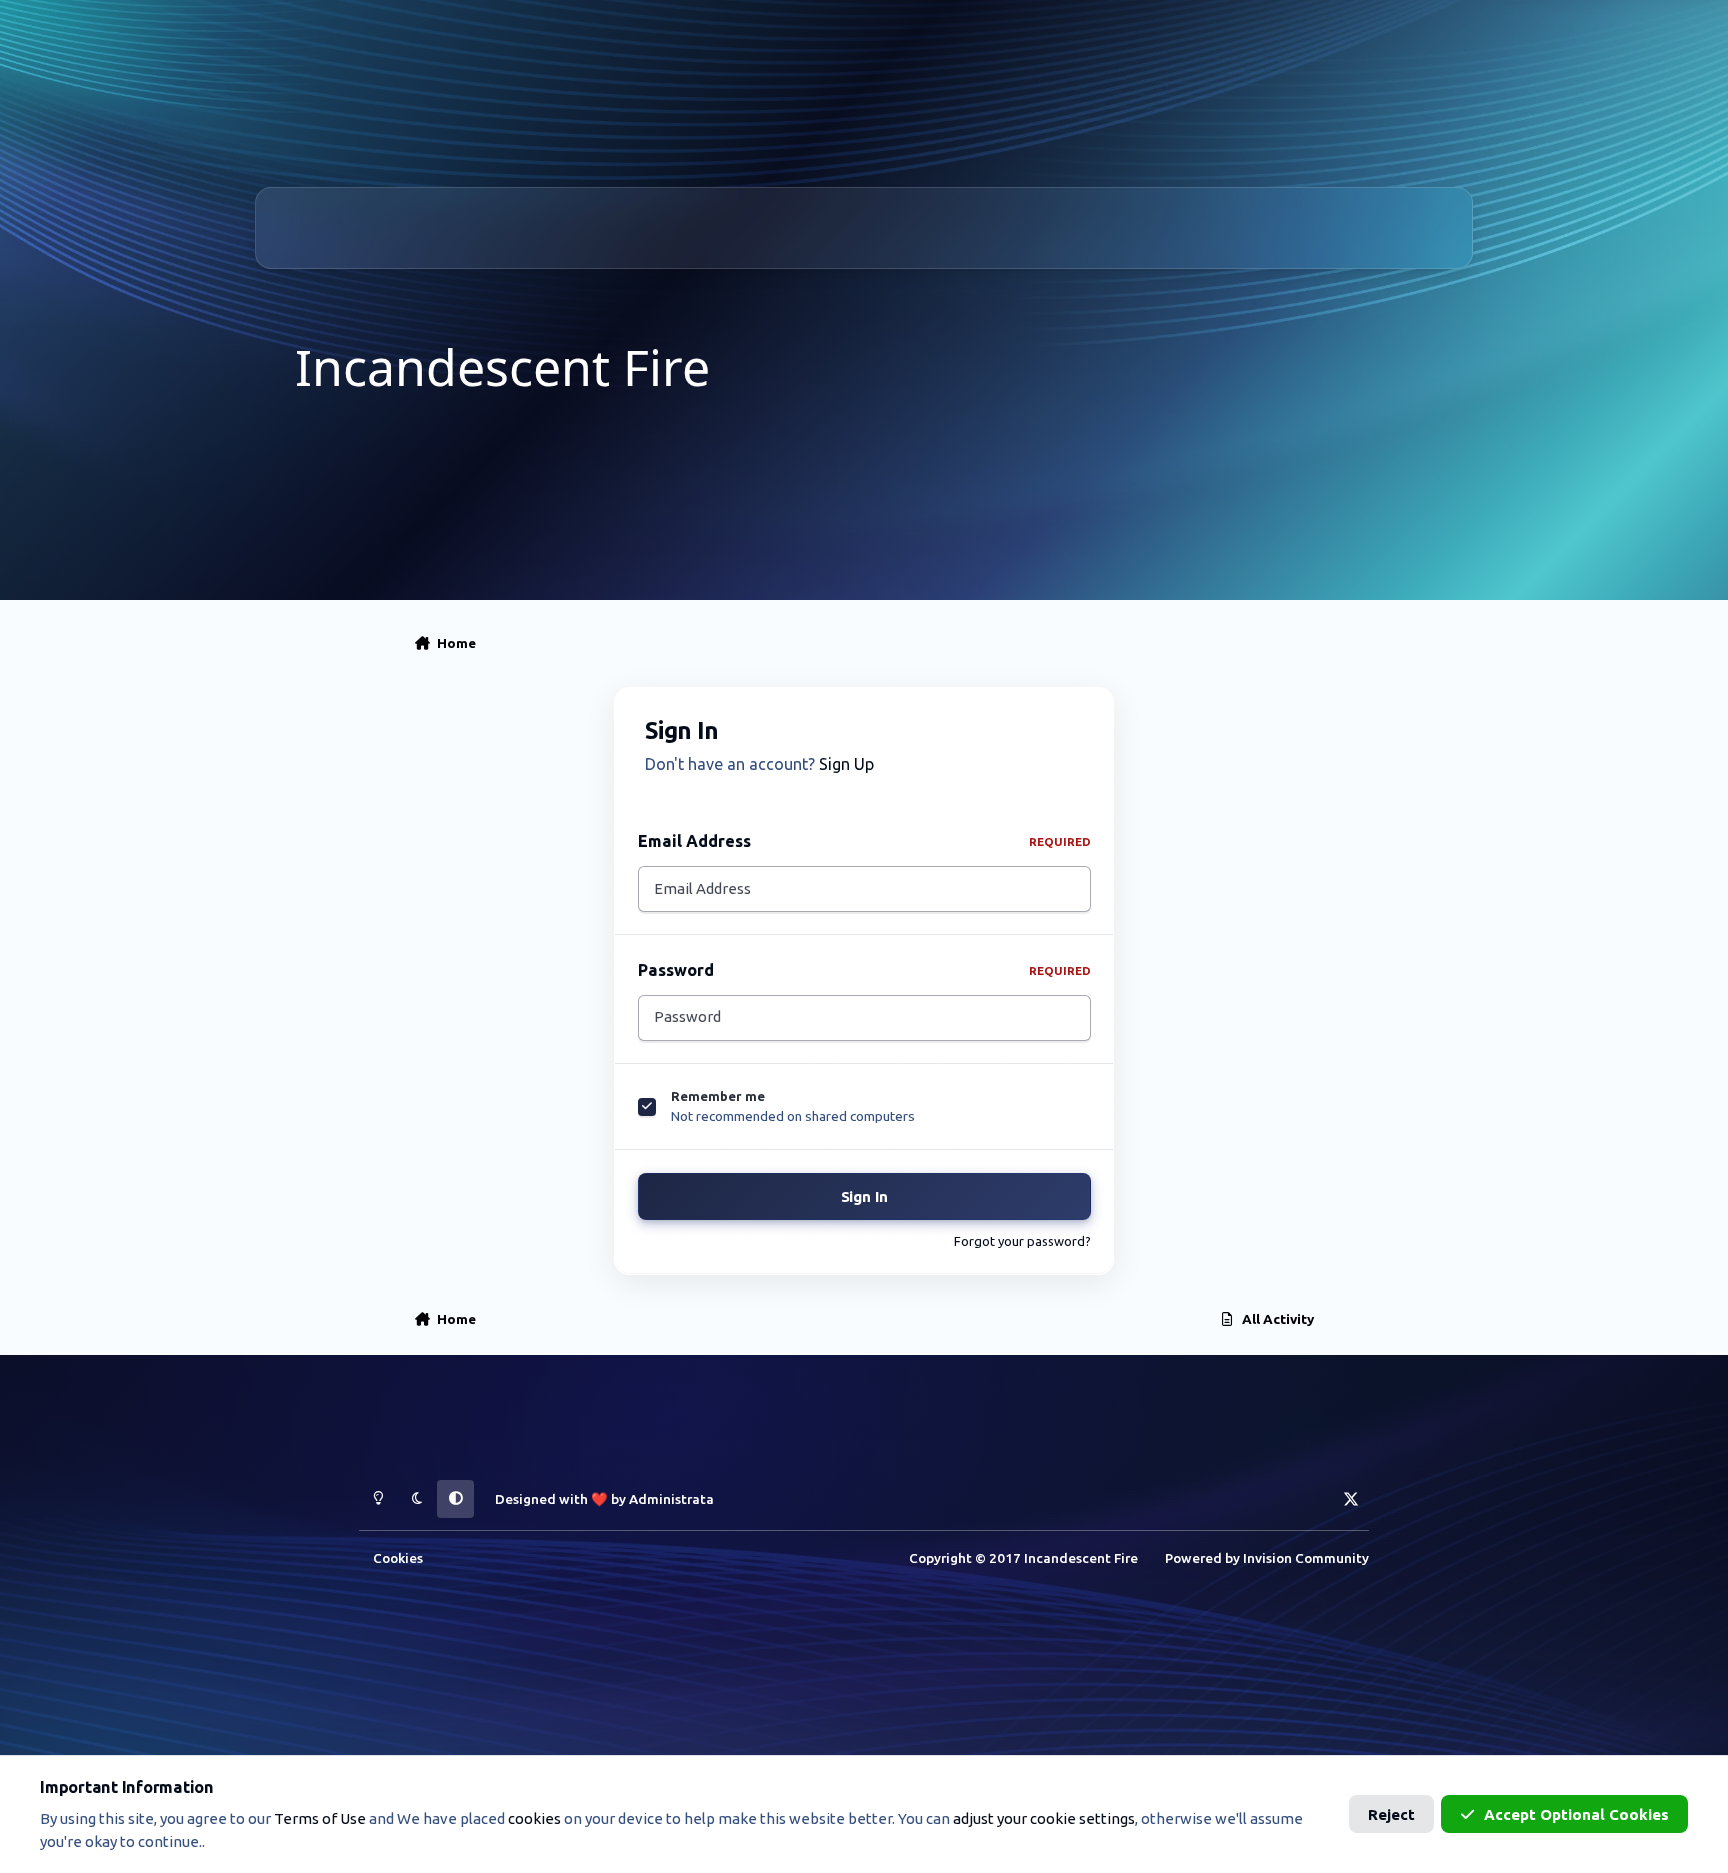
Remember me (718, 1096)
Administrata (671, 1499)
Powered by (1267, 1558)
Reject (1391, 1814)
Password (864, 970)
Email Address (864, 841)
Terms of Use (320, 1818)
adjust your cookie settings (1044, 1818)
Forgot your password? (1022, 1241)
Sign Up (846, 764)
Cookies (398, 1558)
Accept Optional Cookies (1576, 1814)
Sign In (864, 1196)
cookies (534, 1818)
